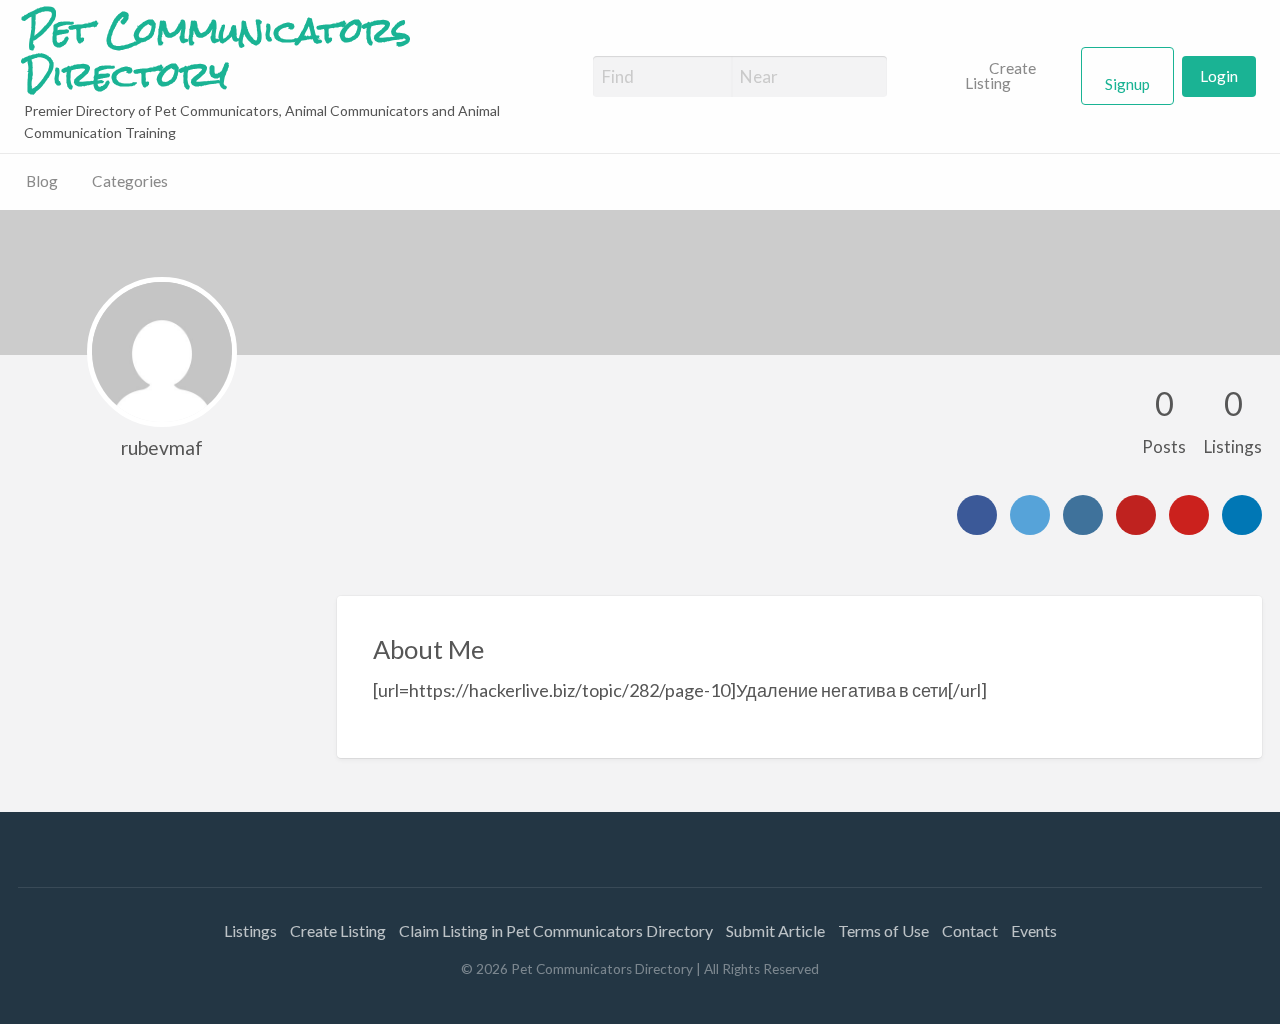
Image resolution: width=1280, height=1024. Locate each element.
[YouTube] (1136, 515)
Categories (130, 181)
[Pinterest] (1189, 515)
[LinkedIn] (1242, 515)
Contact (970, 930)
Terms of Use (883, 930)
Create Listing (1000, 76)
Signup (1127, 84)
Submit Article (775, 930)
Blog (42, 181)
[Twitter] (1030, 515)
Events (1034, 930)
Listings (250, 930)
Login (1219, 76)
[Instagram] (1083, 515)
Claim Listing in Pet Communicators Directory (556, 930)
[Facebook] (977, 515)
